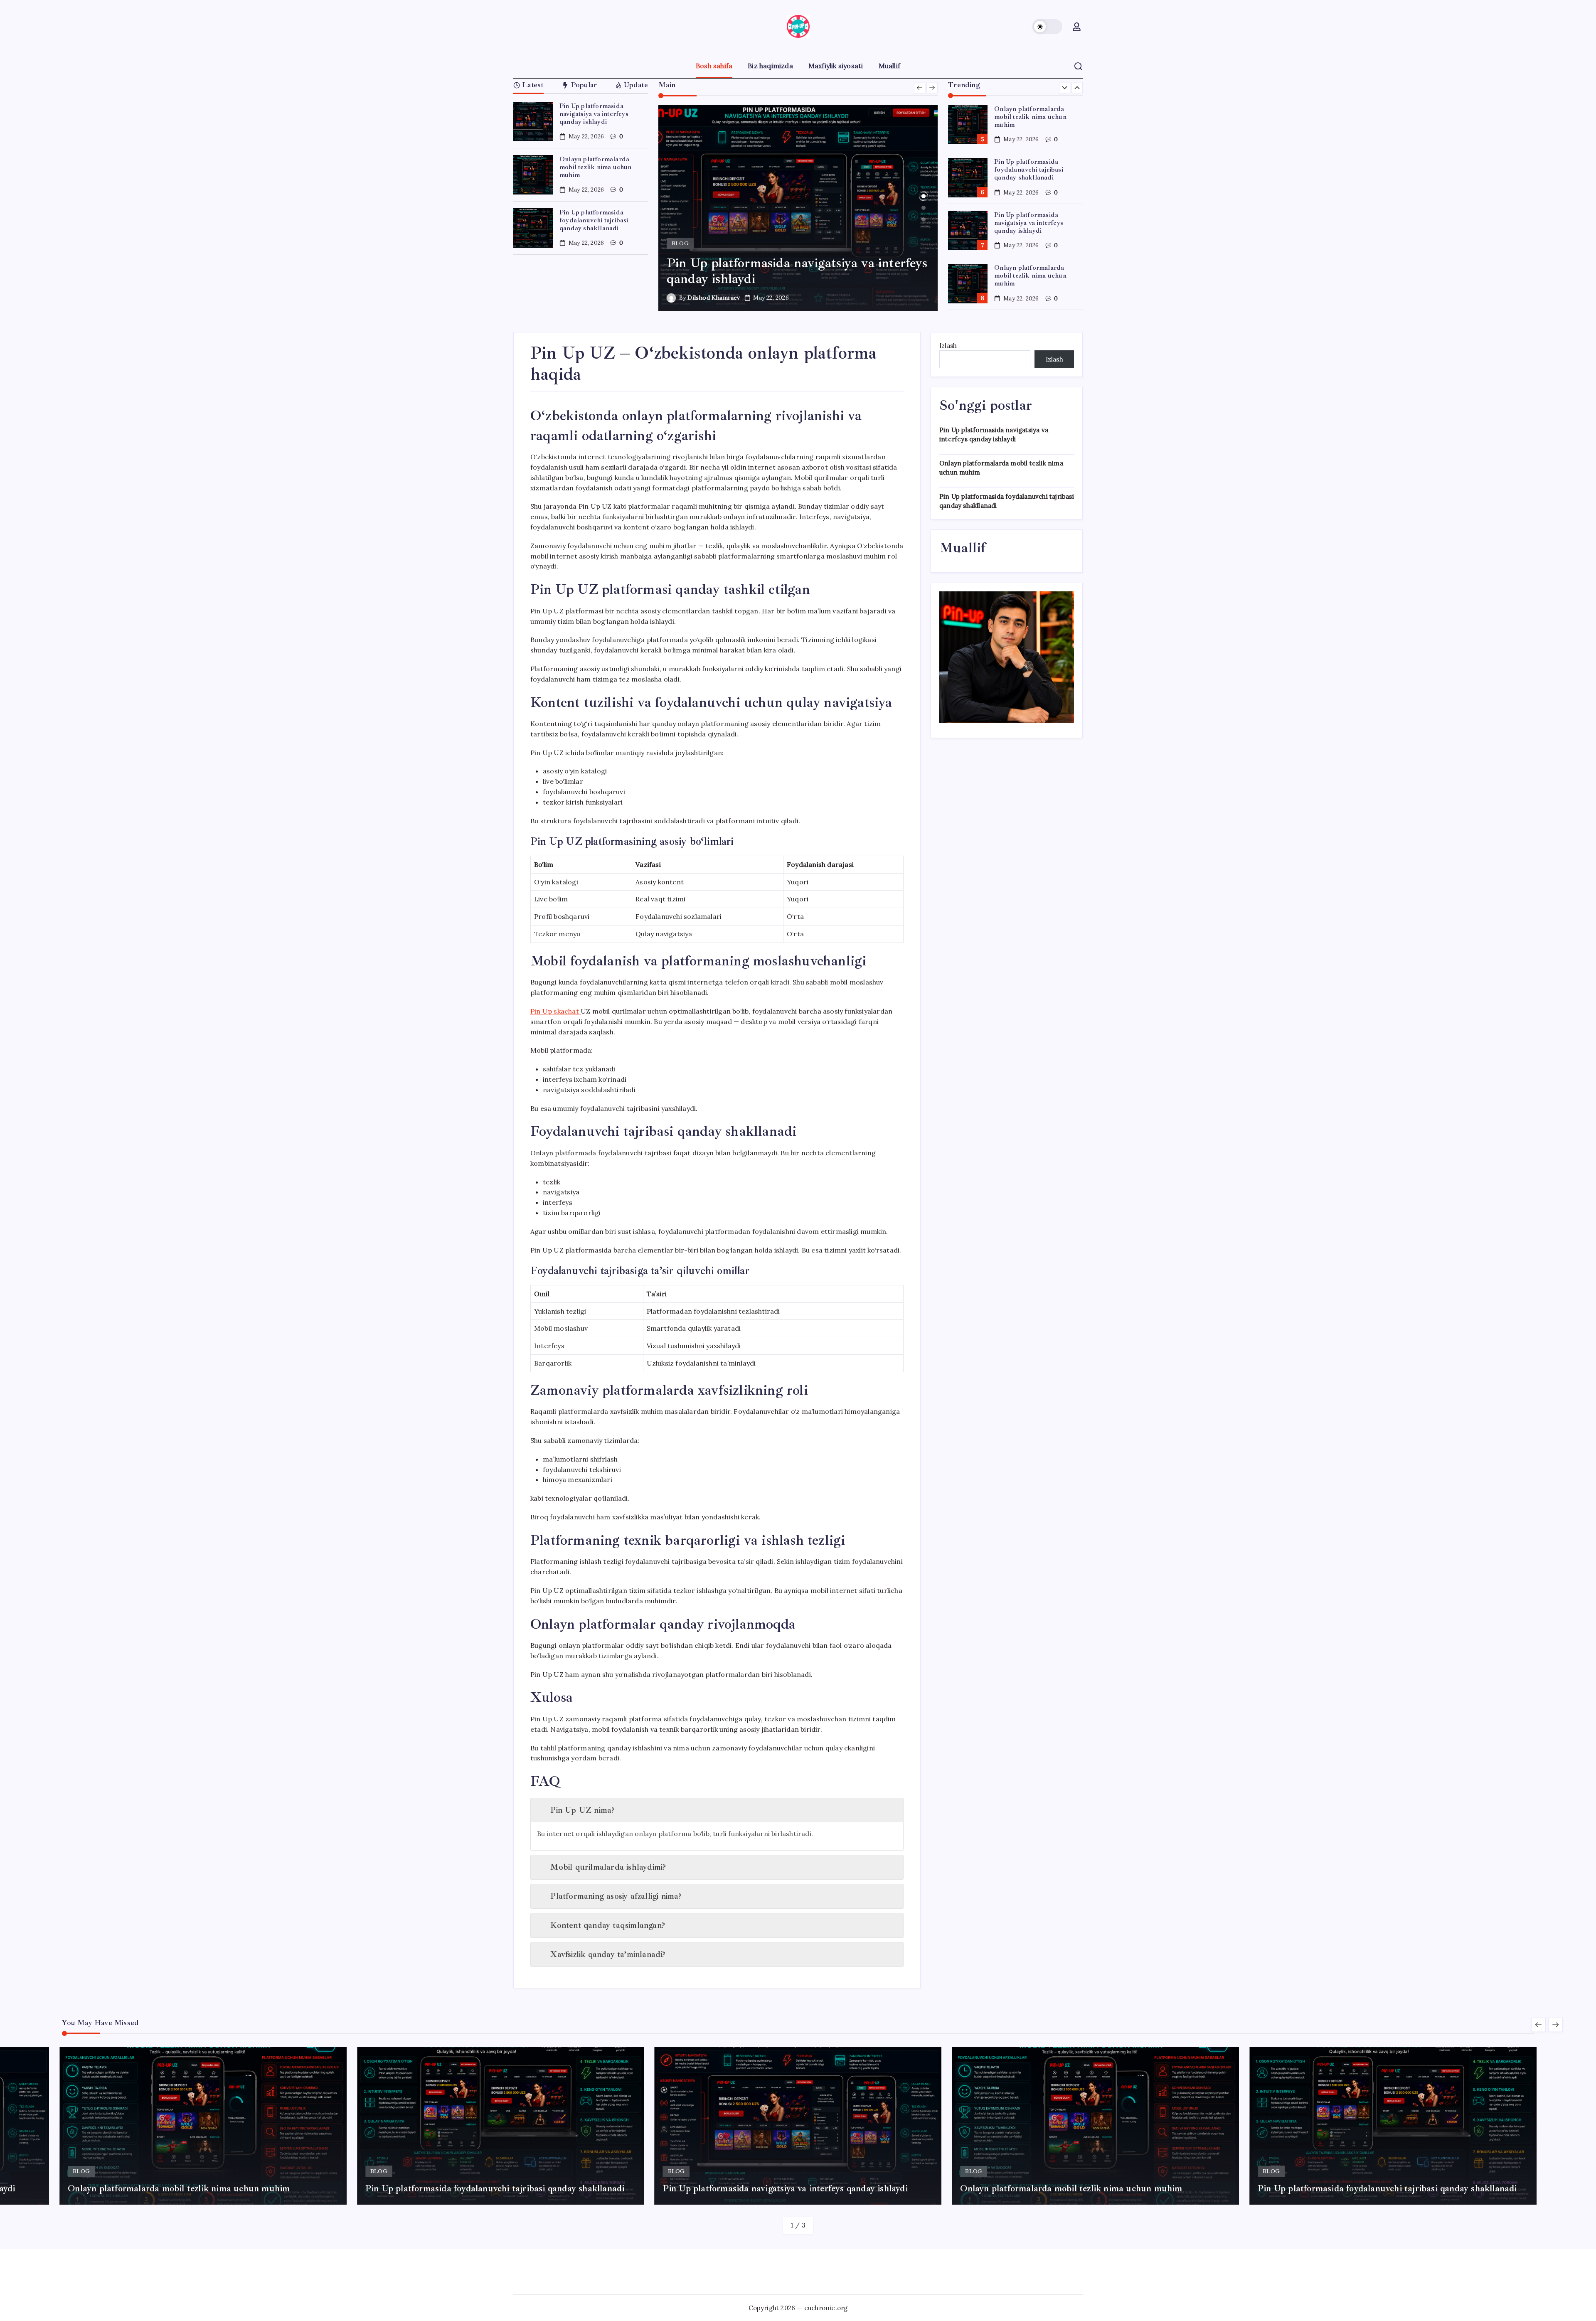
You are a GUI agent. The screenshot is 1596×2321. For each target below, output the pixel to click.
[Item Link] (533, 122)
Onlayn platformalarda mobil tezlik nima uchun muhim (596, 167)
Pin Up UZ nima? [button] (582, 1810)
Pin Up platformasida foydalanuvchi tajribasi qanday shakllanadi (594, 220)
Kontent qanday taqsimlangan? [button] (608, 1925)
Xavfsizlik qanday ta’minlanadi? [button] (608, 1954)
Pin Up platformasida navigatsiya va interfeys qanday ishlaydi (594, 114)
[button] (1047, 27)
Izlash (948, 346)
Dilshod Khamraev (714, 298)
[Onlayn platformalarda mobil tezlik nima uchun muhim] (798, 208)
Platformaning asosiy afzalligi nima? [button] (616, 1896)
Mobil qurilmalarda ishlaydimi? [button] (608, 1867)
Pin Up (555, 1011)
